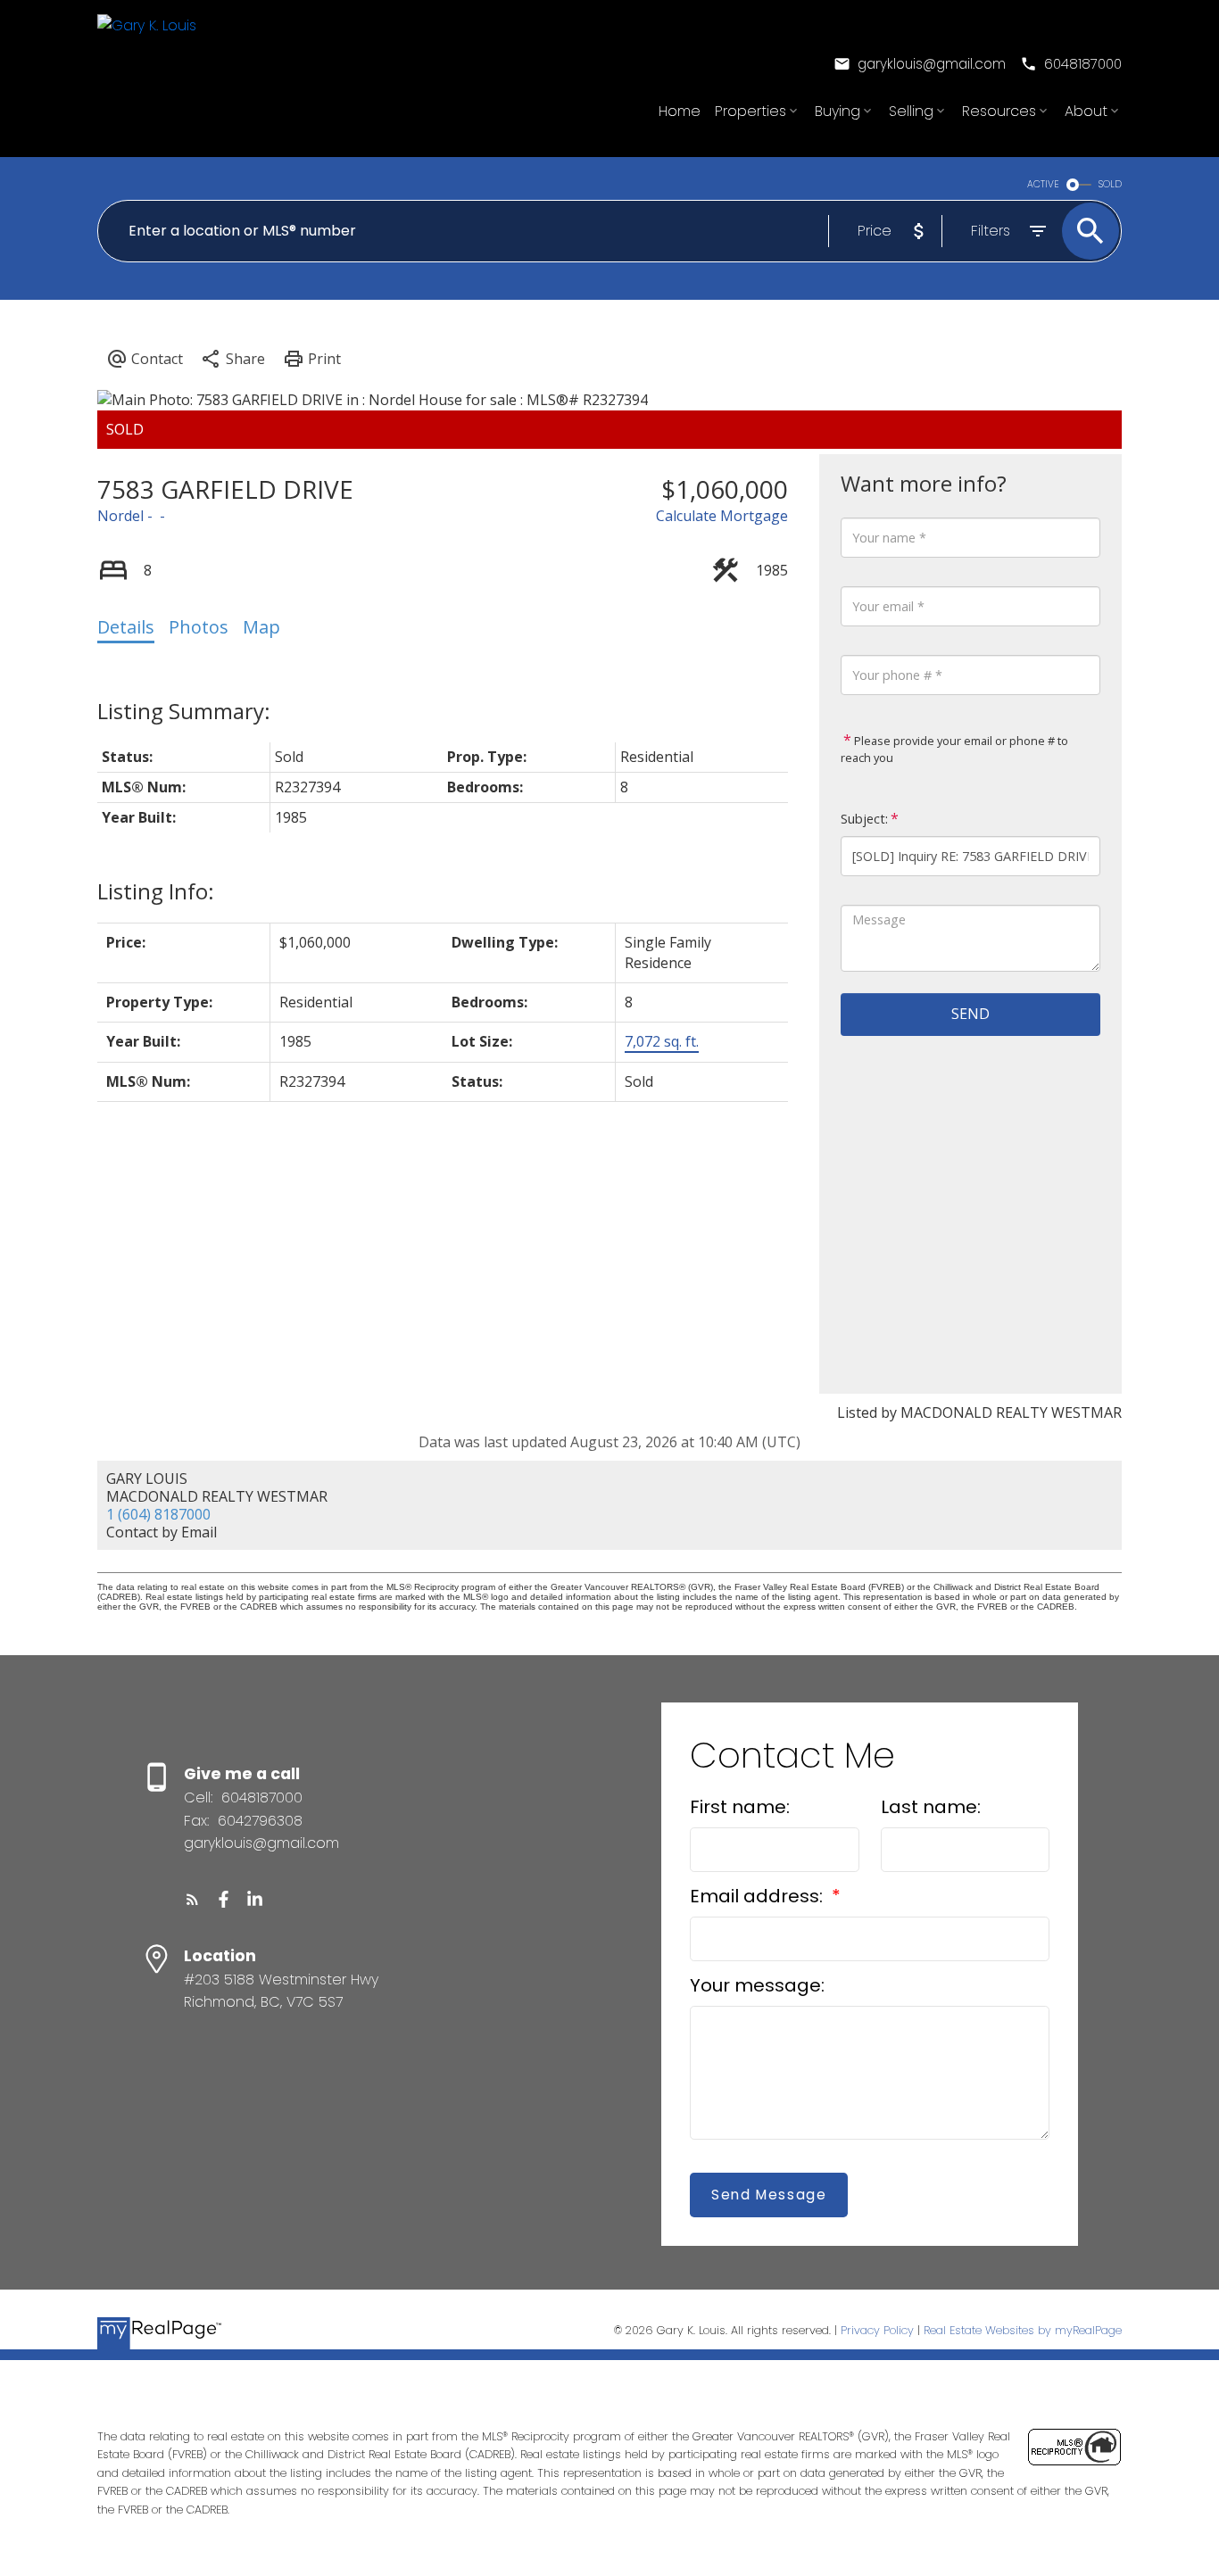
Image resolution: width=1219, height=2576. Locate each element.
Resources (999, 111)
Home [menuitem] (680, 111)
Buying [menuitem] (838, 111)
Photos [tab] (199, 627)
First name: (740, 1807)
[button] (920, 64)
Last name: (931, 1807)
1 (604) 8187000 (158, 1514)
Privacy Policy (877, 2330)
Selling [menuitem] (911, 111)
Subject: (864, 819)
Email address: (759, 1896)
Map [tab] (261, 627)
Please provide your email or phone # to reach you (954, 750)
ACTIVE (1043, 184)
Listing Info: (156, 891)
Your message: (757, 1985)
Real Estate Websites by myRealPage (1023, 2330)
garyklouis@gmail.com (932, 64)
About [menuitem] (1086, 111)
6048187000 (1083, 64)
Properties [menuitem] (750, 111)
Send (970, 1014)
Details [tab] (126, 627)
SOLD (1110, 184)
